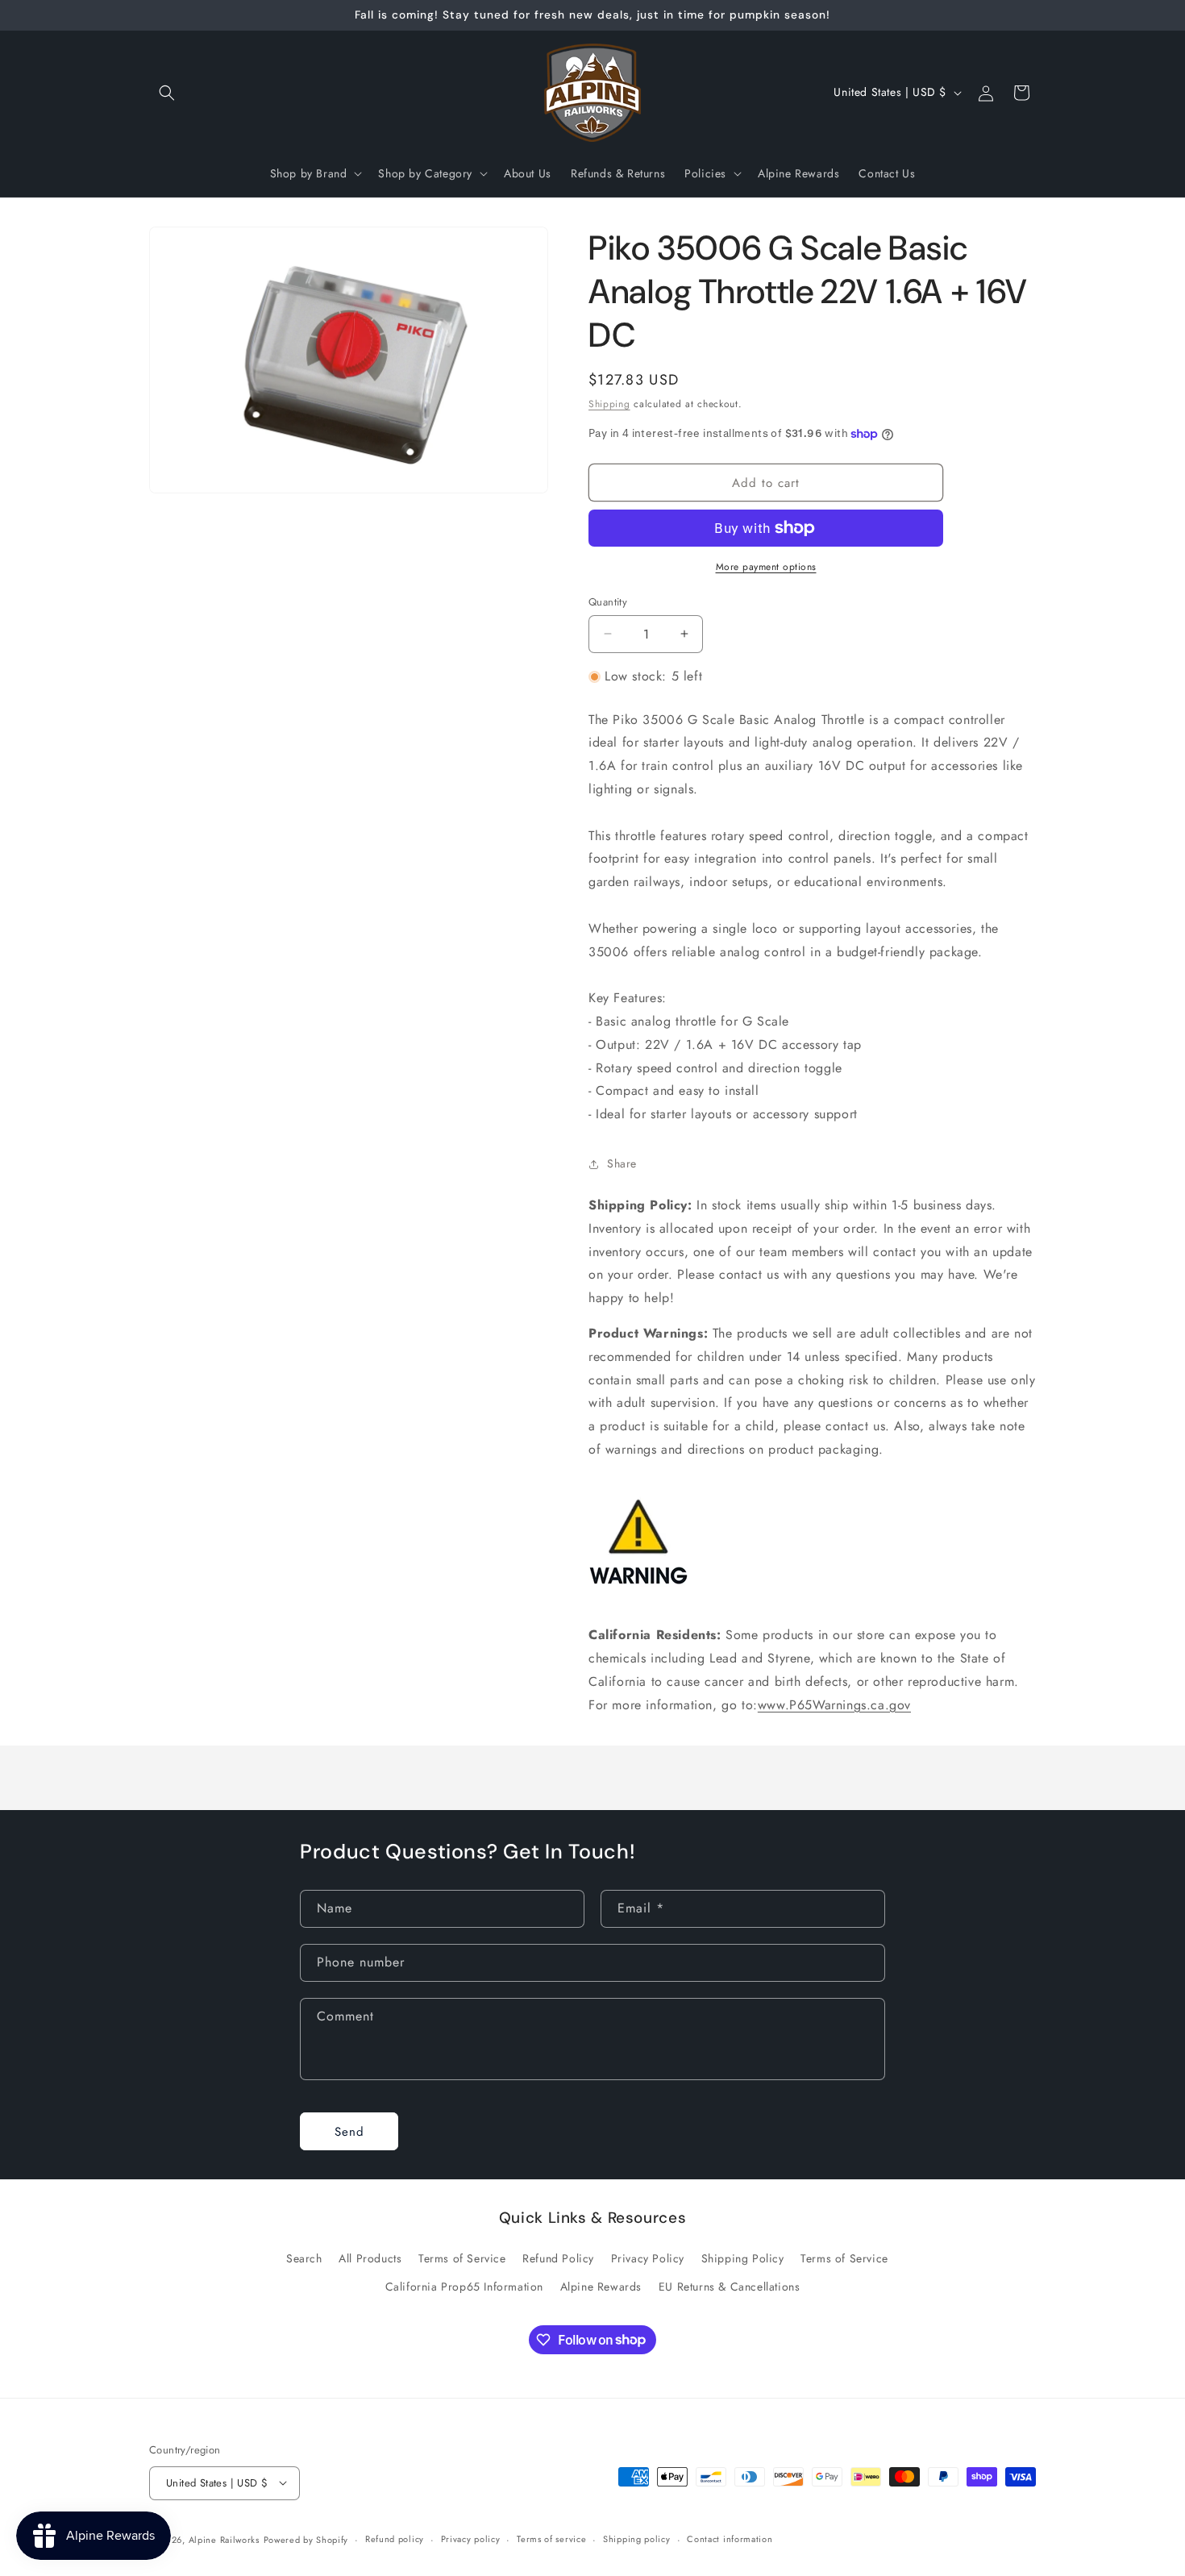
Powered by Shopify (306, 2539)
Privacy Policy (648, 2258)
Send (349, 2131)
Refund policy (395, 2539)
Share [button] (622, 1163)
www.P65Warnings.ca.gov (834, 1705)
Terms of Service (462, 2258)
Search (304, 2258)
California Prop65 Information (464, 2286)
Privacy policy (471, 2539)
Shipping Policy (743, 2258)
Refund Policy (558, 2258)
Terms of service (551, 2539)
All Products (370, 2258)
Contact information (730, 2539)
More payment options (766, 567)
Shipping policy (637, 2539)
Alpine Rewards (601, 2286)
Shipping (609, 404)
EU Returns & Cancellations (730, 2286)
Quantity (608, 602)
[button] (167, 93)
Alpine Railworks (224, 2539)
